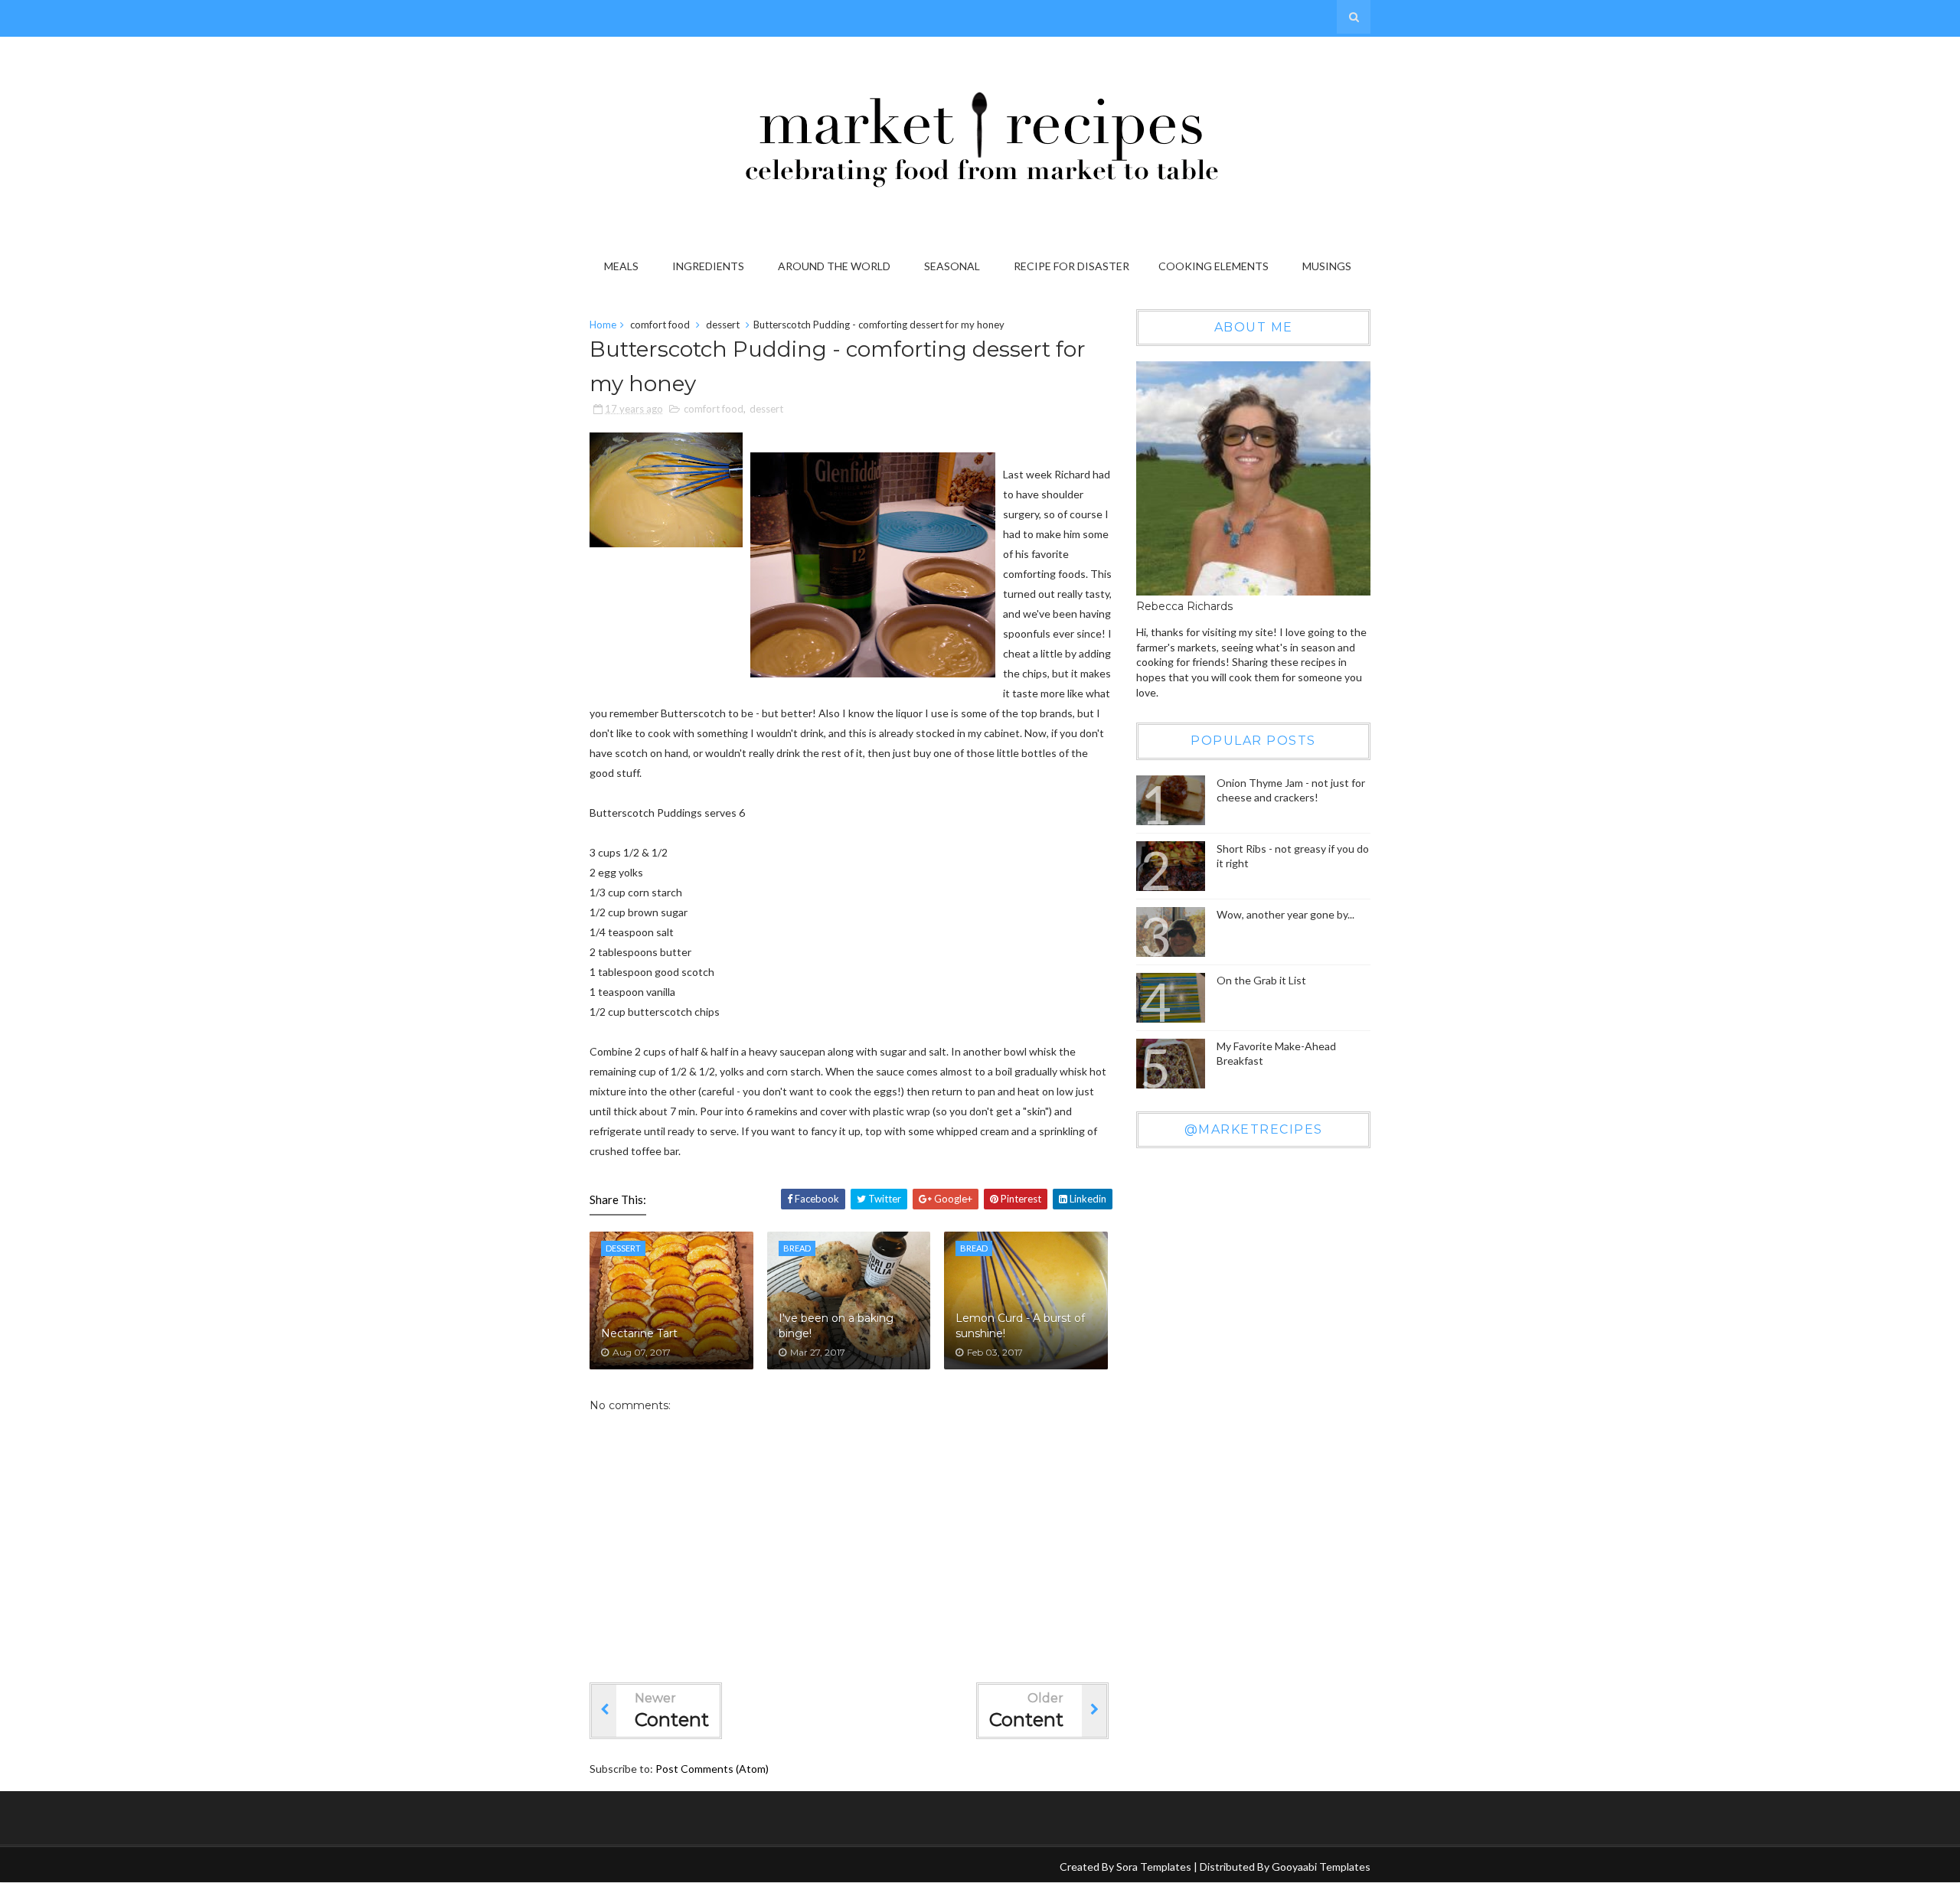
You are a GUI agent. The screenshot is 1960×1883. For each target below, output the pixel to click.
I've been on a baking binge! (836, 1326)
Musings (1327, 266)
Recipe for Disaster (1071, 266)
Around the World (834, 266)
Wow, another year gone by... (1285, 914)
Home (603, 325)
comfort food (660, 325)
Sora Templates (1154, 1867)
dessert (723, 325)
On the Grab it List (1261, 980)
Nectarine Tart (639, 1333)
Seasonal (952, 266)
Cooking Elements (1214, 266)
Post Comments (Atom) (712, 1769)
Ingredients (708, 266)
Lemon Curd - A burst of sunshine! (1020, 1326)
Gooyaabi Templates (1321, 1867)
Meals (621, 266)
